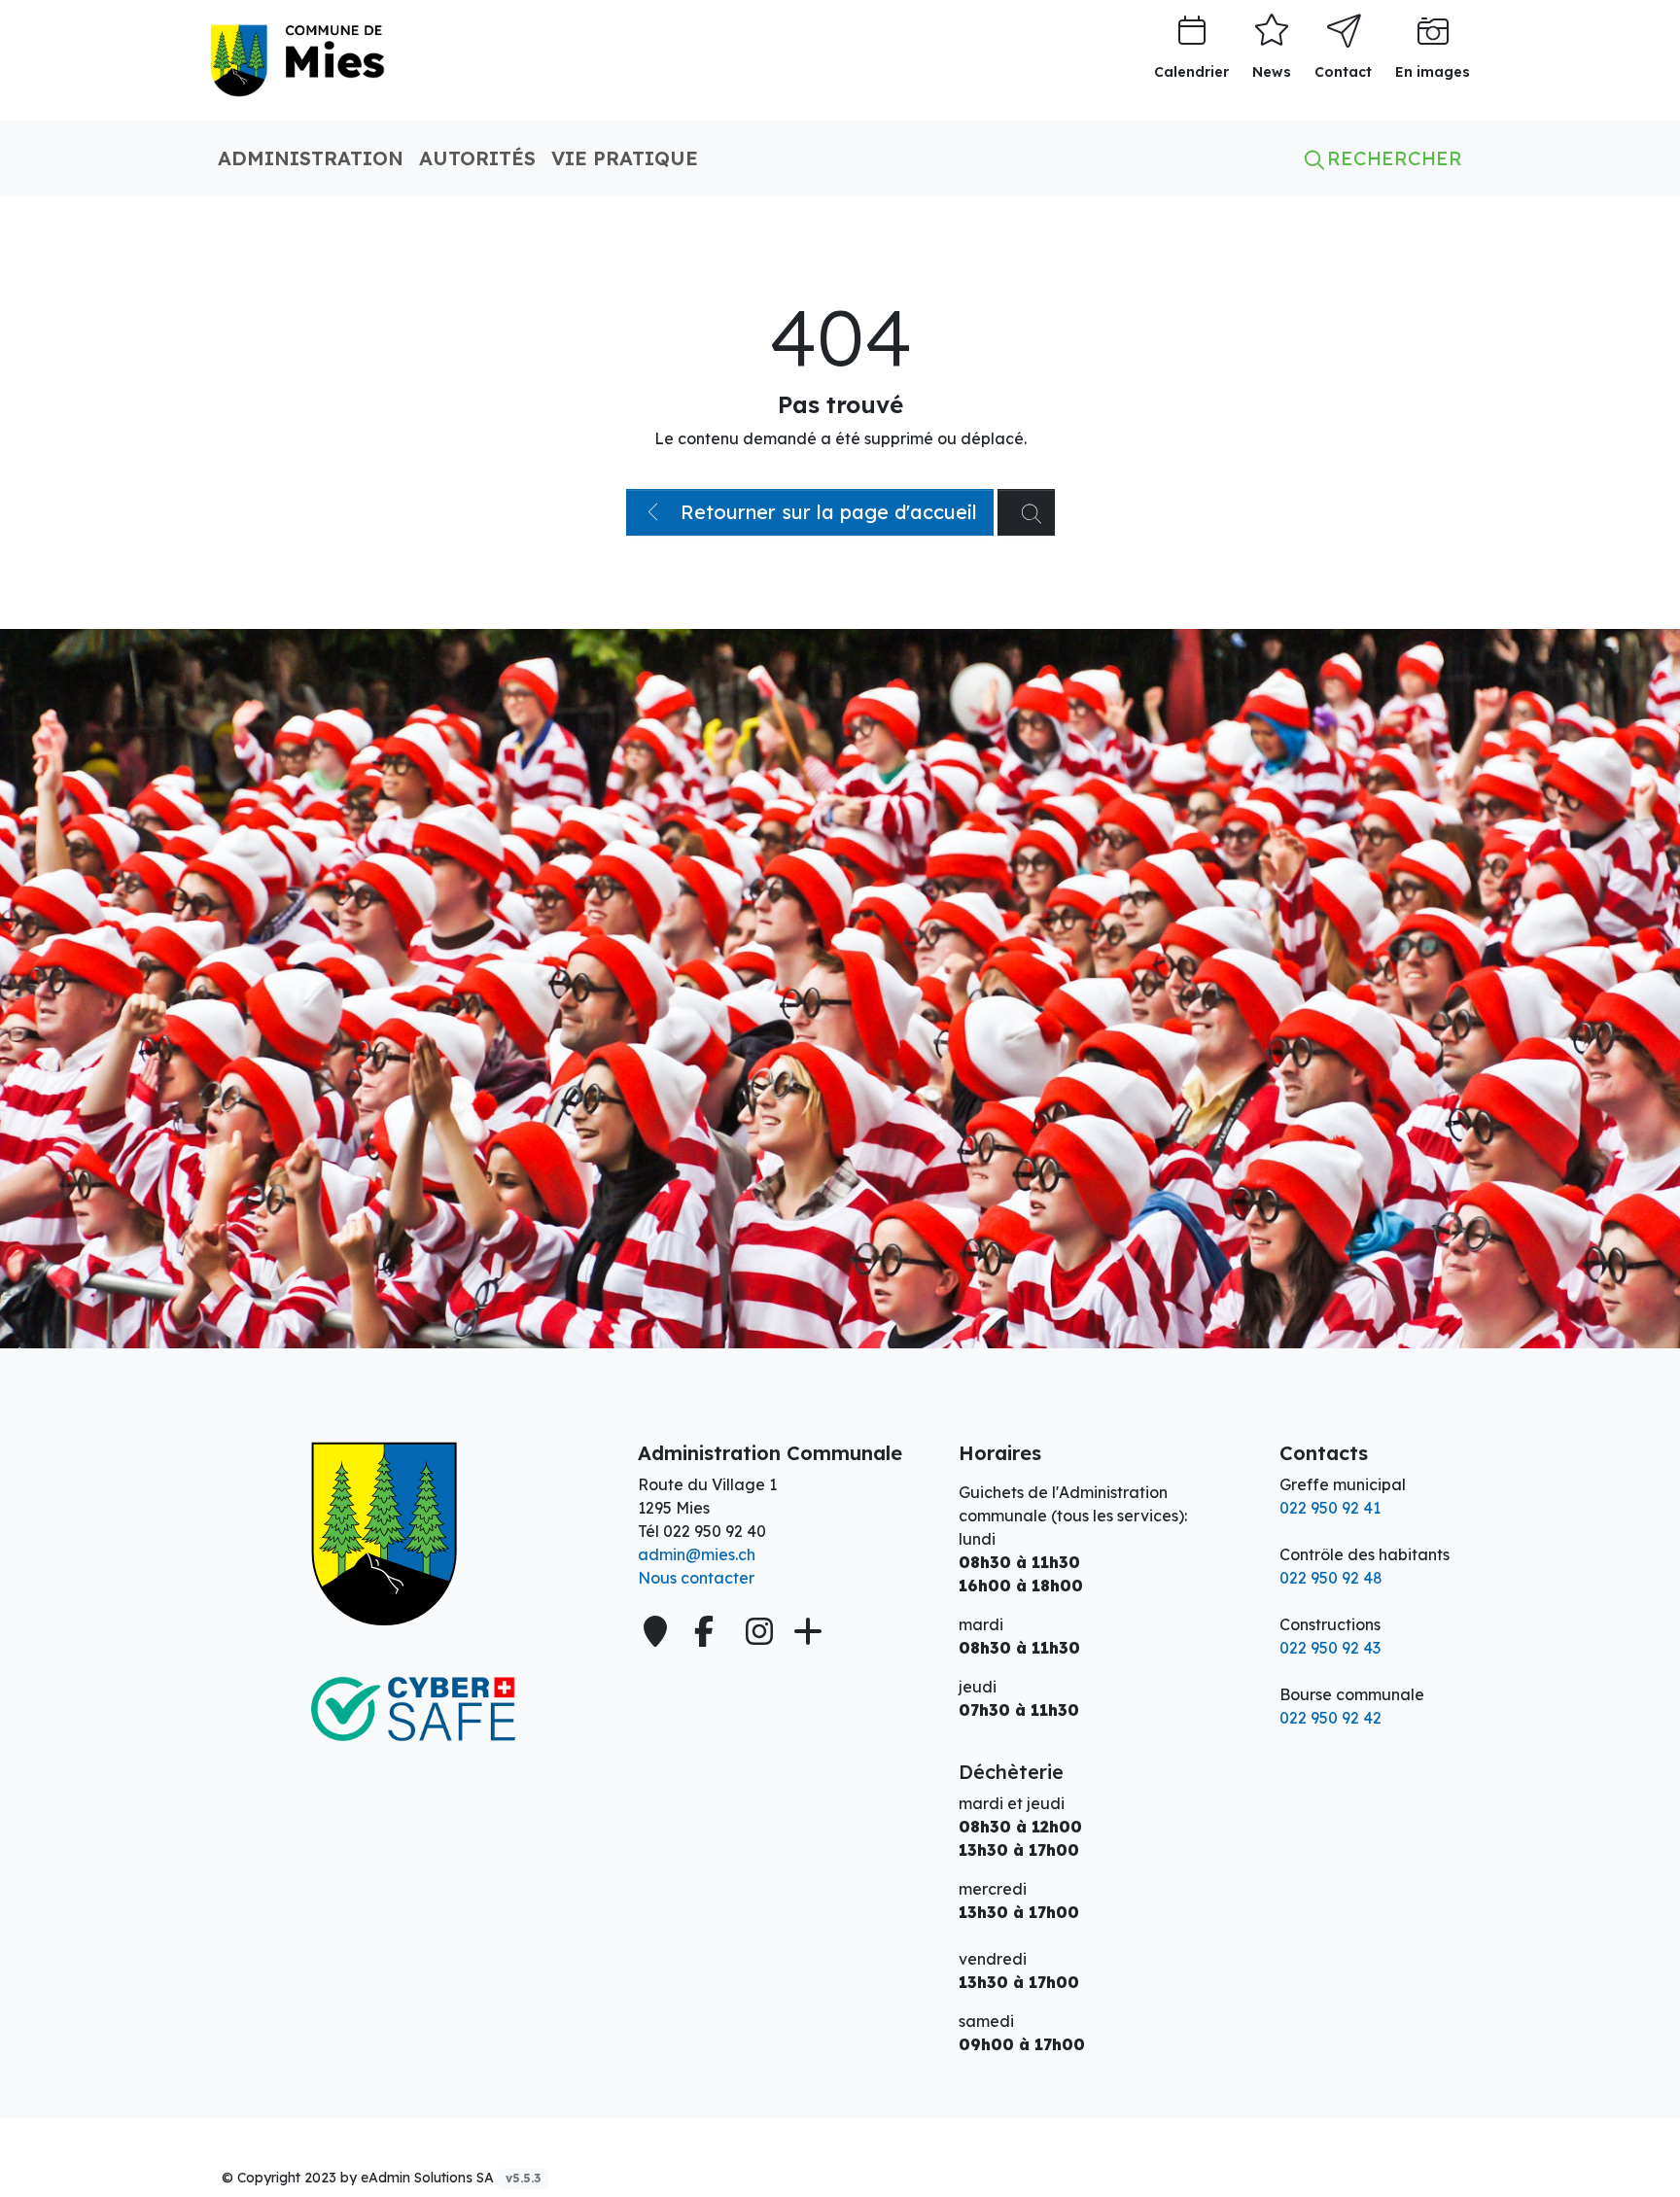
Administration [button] (311, 158)
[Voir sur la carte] (657, 1631)
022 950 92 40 (715, 1531)
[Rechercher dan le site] (1026, 512)
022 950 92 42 (1330, 1718)
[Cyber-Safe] (412, 1709)
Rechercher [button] (1392, 158)
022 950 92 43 (1330, 1648)
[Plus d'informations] (806, 1631)
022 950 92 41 (1330, 1508)
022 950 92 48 (1331, 1578)
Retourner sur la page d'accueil (826, 512)
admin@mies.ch (697, 1554)
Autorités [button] (477, 158)
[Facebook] (708, 1631)
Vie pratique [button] (625, 158)
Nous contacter (696, 1578)
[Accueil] (412, 1534)
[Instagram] (759, 1631)
